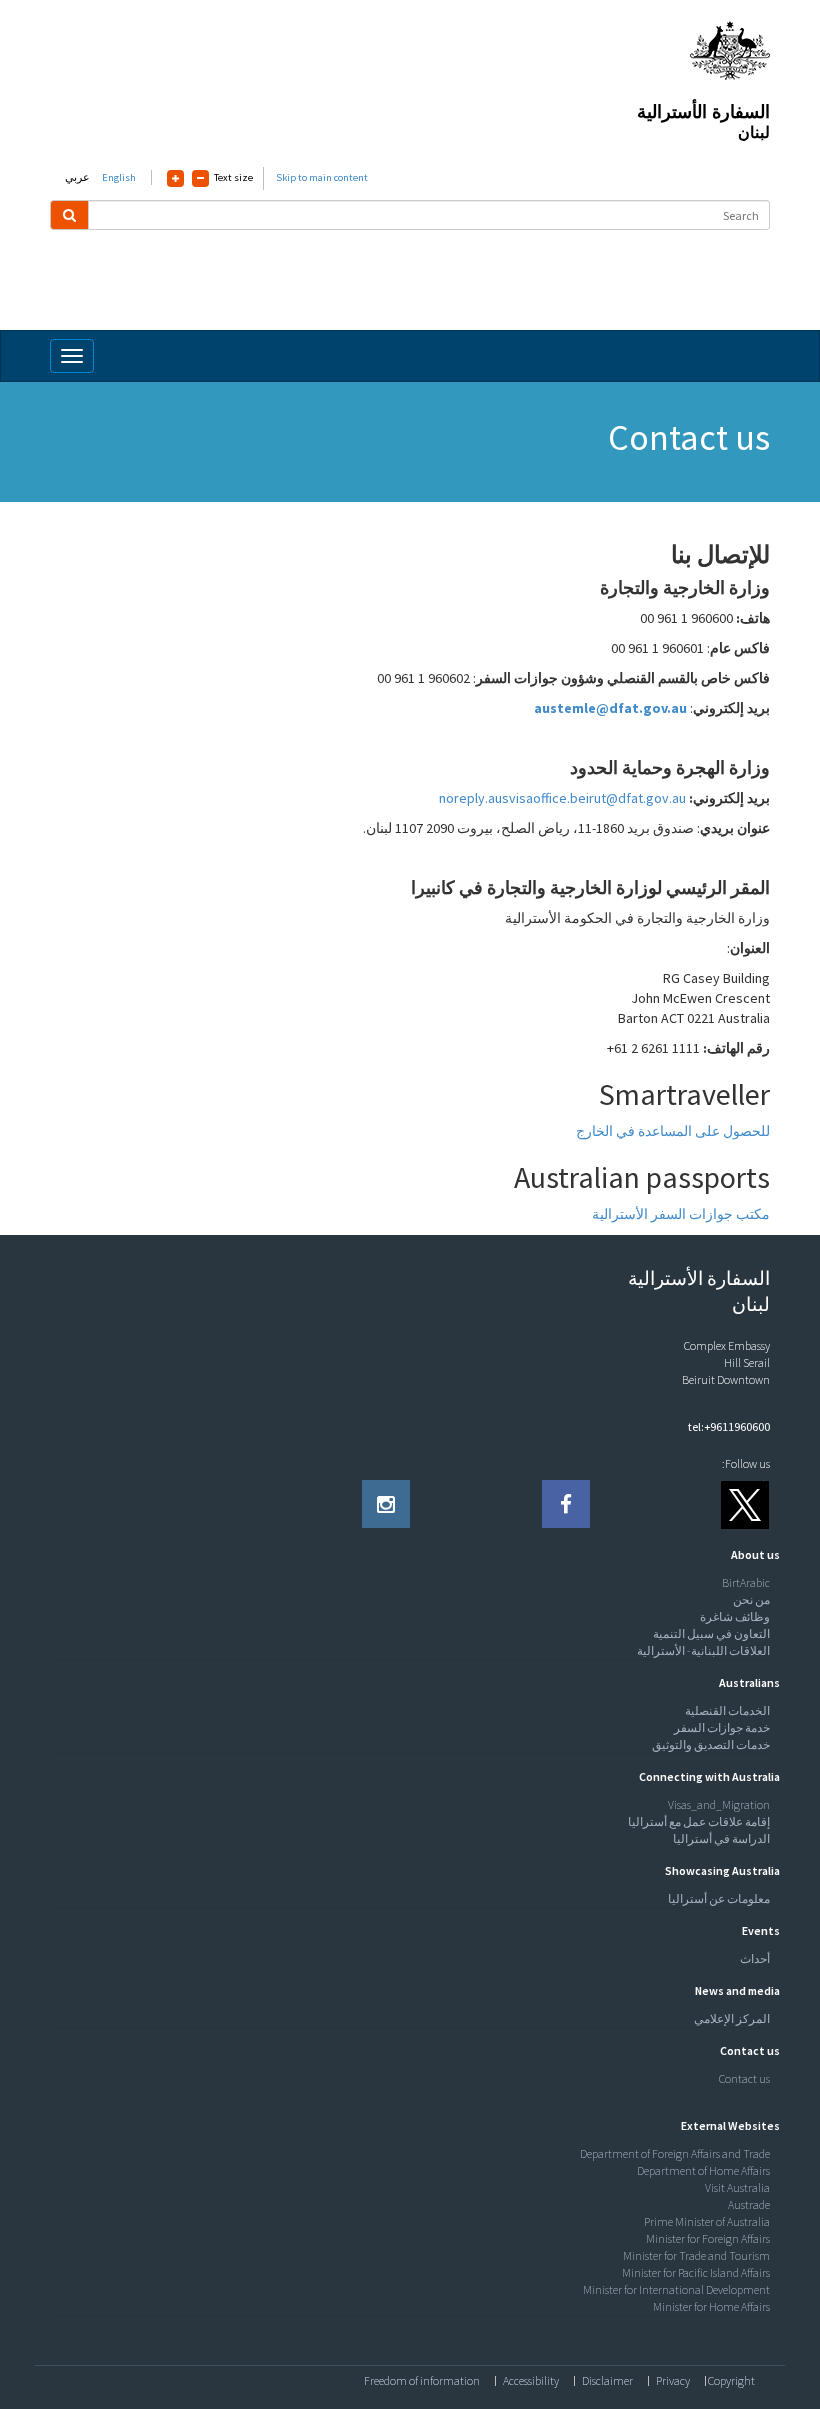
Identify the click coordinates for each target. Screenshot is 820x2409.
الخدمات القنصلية (727, 1710)
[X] (746, 1504)
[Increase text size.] (175, 178)
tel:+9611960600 (729, 1426)
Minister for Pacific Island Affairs (696, 2272)
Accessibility (531, 2381)
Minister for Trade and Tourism (696, 2255)
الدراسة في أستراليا (721, 1838)
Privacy (673, 2381)
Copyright (731, 2381)
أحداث (755, 1958)
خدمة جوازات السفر (722, 1727)
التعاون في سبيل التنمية (711, 1633)
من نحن (751, 1599)
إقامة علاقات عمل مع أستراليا (699, 1821)
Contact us (744, 2078)
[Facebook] (566, 1504)
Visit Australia (737, 2187)
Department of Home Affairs (703, 2170)
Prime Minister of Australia (707, 2221)
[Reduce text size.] (200, 178)
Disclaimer (607, 2381)
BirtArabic (746, 1582)
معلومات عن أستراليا (719, 1898)
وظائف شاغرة (735, 1616)
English (119, 177)
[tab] (410, 1555)
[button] (750, 1554)
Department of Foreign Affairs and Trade (675, 2153)
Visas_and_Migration (719, 1804)
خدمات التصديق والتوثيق (711, 1744)
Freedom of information (422, 2381)
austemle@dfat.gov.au (610, 708)
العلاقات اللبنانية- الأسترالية (703, 1650)
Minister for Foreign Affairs (708, 2238)
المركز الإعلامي (732, 2018)
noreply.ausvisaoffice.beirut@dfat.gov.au (562, 798)
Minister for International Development (676, 2289)
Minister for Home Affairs (711, 2306)
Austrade (749, 2204)
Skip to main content (322, 177)
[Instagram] (386, 1504)
